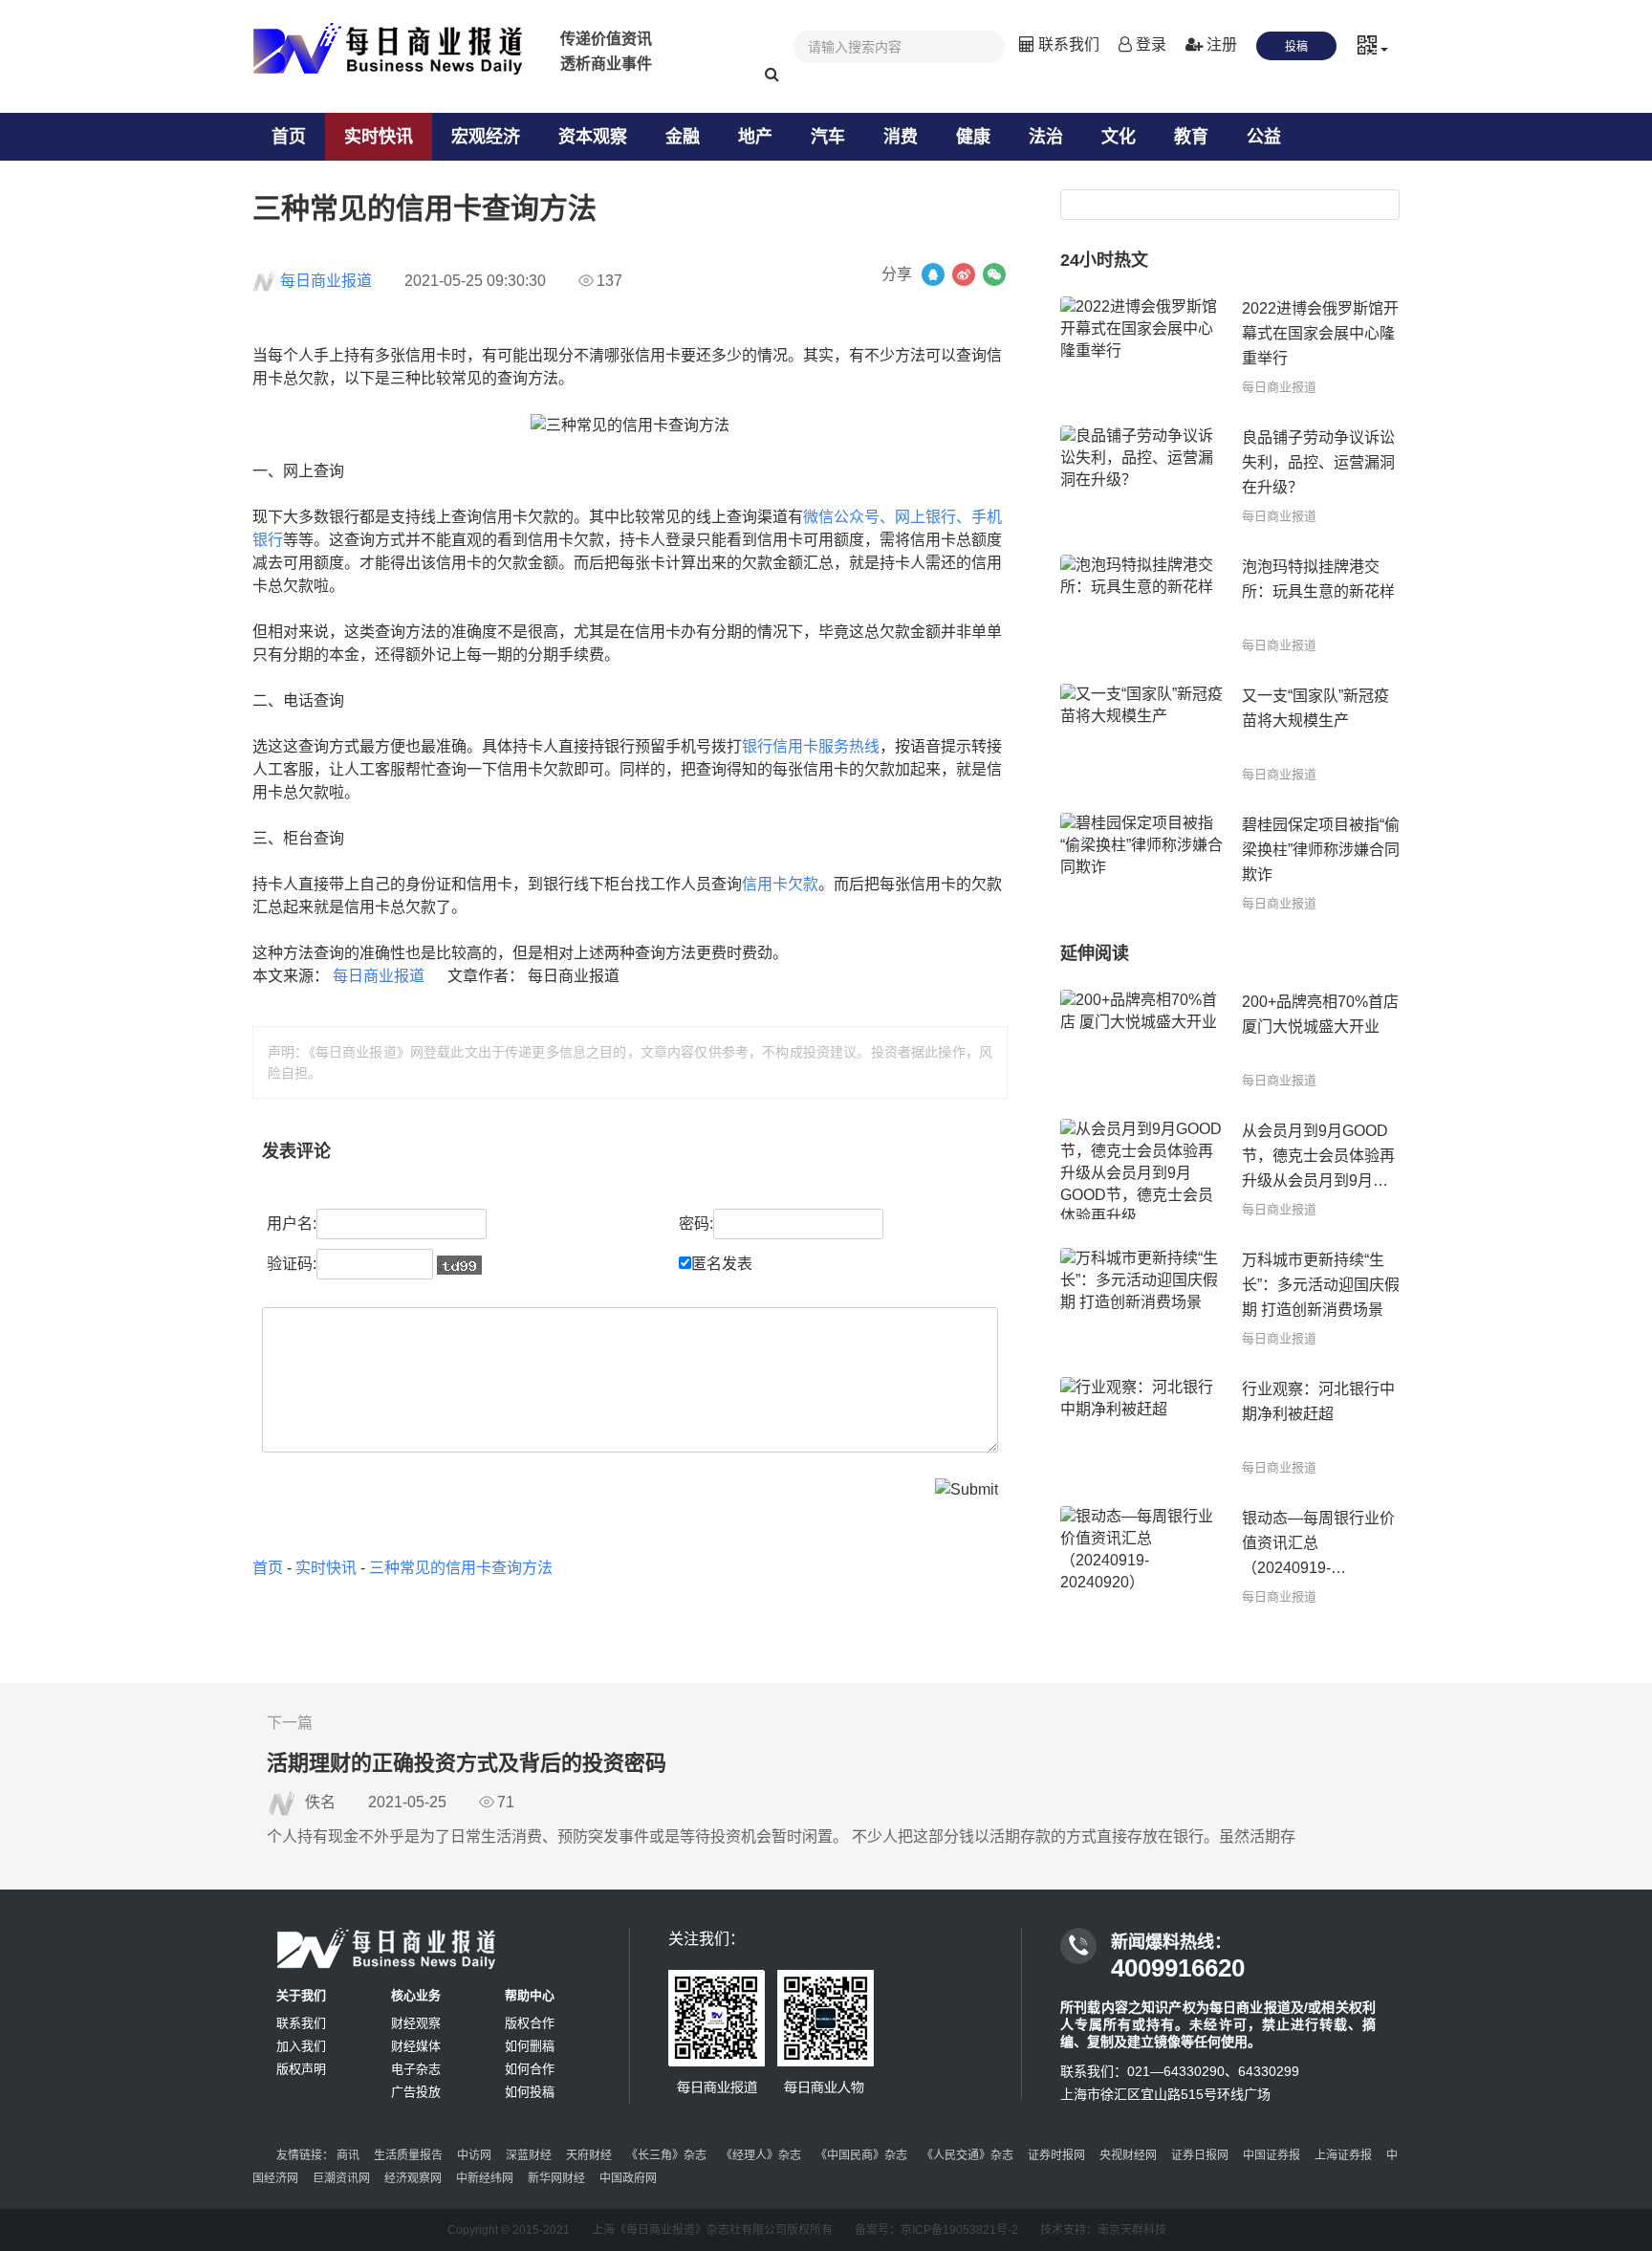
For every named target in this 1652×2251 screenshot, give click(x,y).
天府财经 (589, 2155)
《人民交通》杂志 (967, 2155)
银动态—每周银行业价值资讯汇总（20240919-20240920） (1318, 1545)
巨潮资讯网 (341, 2178)
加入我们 (301, 2046)
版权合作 (530, 2023)
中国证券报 (1272, 2155)
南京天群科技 (1132, 2230)
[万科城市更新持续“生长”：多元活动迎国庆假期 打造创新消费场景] (1141, 1298)
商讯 (348, 2155)
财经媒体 (416, 2046)
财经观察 (416, 2023)
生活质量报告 (408, 2155)
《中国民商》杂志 (861, 2155)
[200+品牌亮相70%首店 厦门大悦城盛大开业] (1141, 1040)
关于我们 (301, 1995)
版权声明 (301, 2069)
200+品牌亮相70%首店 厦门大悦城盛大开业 (1320, 1014)
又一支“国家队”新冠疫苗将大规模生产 (1315, 708)
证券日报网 (1200, 2155)
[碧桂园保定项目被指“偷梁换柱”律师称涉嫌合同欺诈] (1141, 863)
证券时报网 (1056, 2155)
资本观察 (593, 137)
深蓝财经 (529, 2155)
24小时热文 (1104, 260)
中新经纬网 (485, 2178)
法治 (1046, 137)
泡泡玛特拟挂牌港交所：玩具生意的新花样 (1318, 579)
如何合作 (530, 2069)
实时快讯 (379, 137)
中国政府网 (628, 2178)
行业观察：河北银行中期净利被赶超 (1318, 1401)
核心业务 (416, 1995)
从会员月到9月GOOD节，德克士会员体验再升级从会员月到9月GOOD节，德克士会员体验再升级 (1318, 1158)
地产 (755, 137)
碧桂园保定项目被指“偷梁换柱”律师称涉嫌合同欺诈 (1321, 850)
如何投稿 (530, 2092)
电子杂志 (416, 2069)
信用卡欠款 (780, 884)
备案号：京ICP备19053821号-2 (936, 2230)
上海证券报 (1343, 2155)
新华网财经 (556, 2178)
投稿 (1296, 47)
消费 (901, 137)
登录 (1149, 44)
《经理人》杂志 (761, 2155)
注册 (1220, 44)
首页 (289, 137)
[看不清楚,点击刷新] (459, 1265)
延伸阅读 (1095, 953)
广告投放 (416, 2092)
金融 (683, 137)
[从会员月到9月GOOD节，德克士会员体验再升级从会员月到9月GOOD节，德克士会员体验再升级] (1141, 1169)
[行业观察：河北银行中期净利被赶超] (1141, 1427)
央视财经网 (1128, 2155)
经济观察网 (413, 2178)
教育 (1191, 137)
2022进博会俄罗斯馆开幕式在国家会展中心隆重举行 (1320, 333)
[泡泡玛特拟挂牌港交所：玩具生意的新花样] (1141, 605)
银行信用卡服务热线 (811, 746)
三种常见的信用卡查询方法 (461, 1568)
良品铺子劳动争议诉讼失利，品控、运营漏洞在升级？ (1318, 462)
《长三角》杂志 (666, 2155)
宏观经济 (486, 137)
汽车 (828, 137)
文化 (1119, 137)
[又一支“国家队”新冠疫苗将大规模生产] (1141, 734)
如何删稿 (530, 2046)
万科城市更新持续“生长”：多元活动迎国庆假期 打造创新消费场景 (1321, 1285)
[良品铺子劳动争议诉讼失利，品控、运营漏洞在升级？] (1141, 476)
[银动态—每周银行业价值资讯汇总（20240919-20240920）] (1141, 1556)
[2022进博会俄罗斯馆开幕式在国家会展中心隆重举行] (1141, 347)
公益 (1264, 137)
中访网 (474, 2155)
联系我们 (1067, 44)
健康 (973, 137)
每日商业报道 (326, 281)
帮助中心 (530, 1995)
